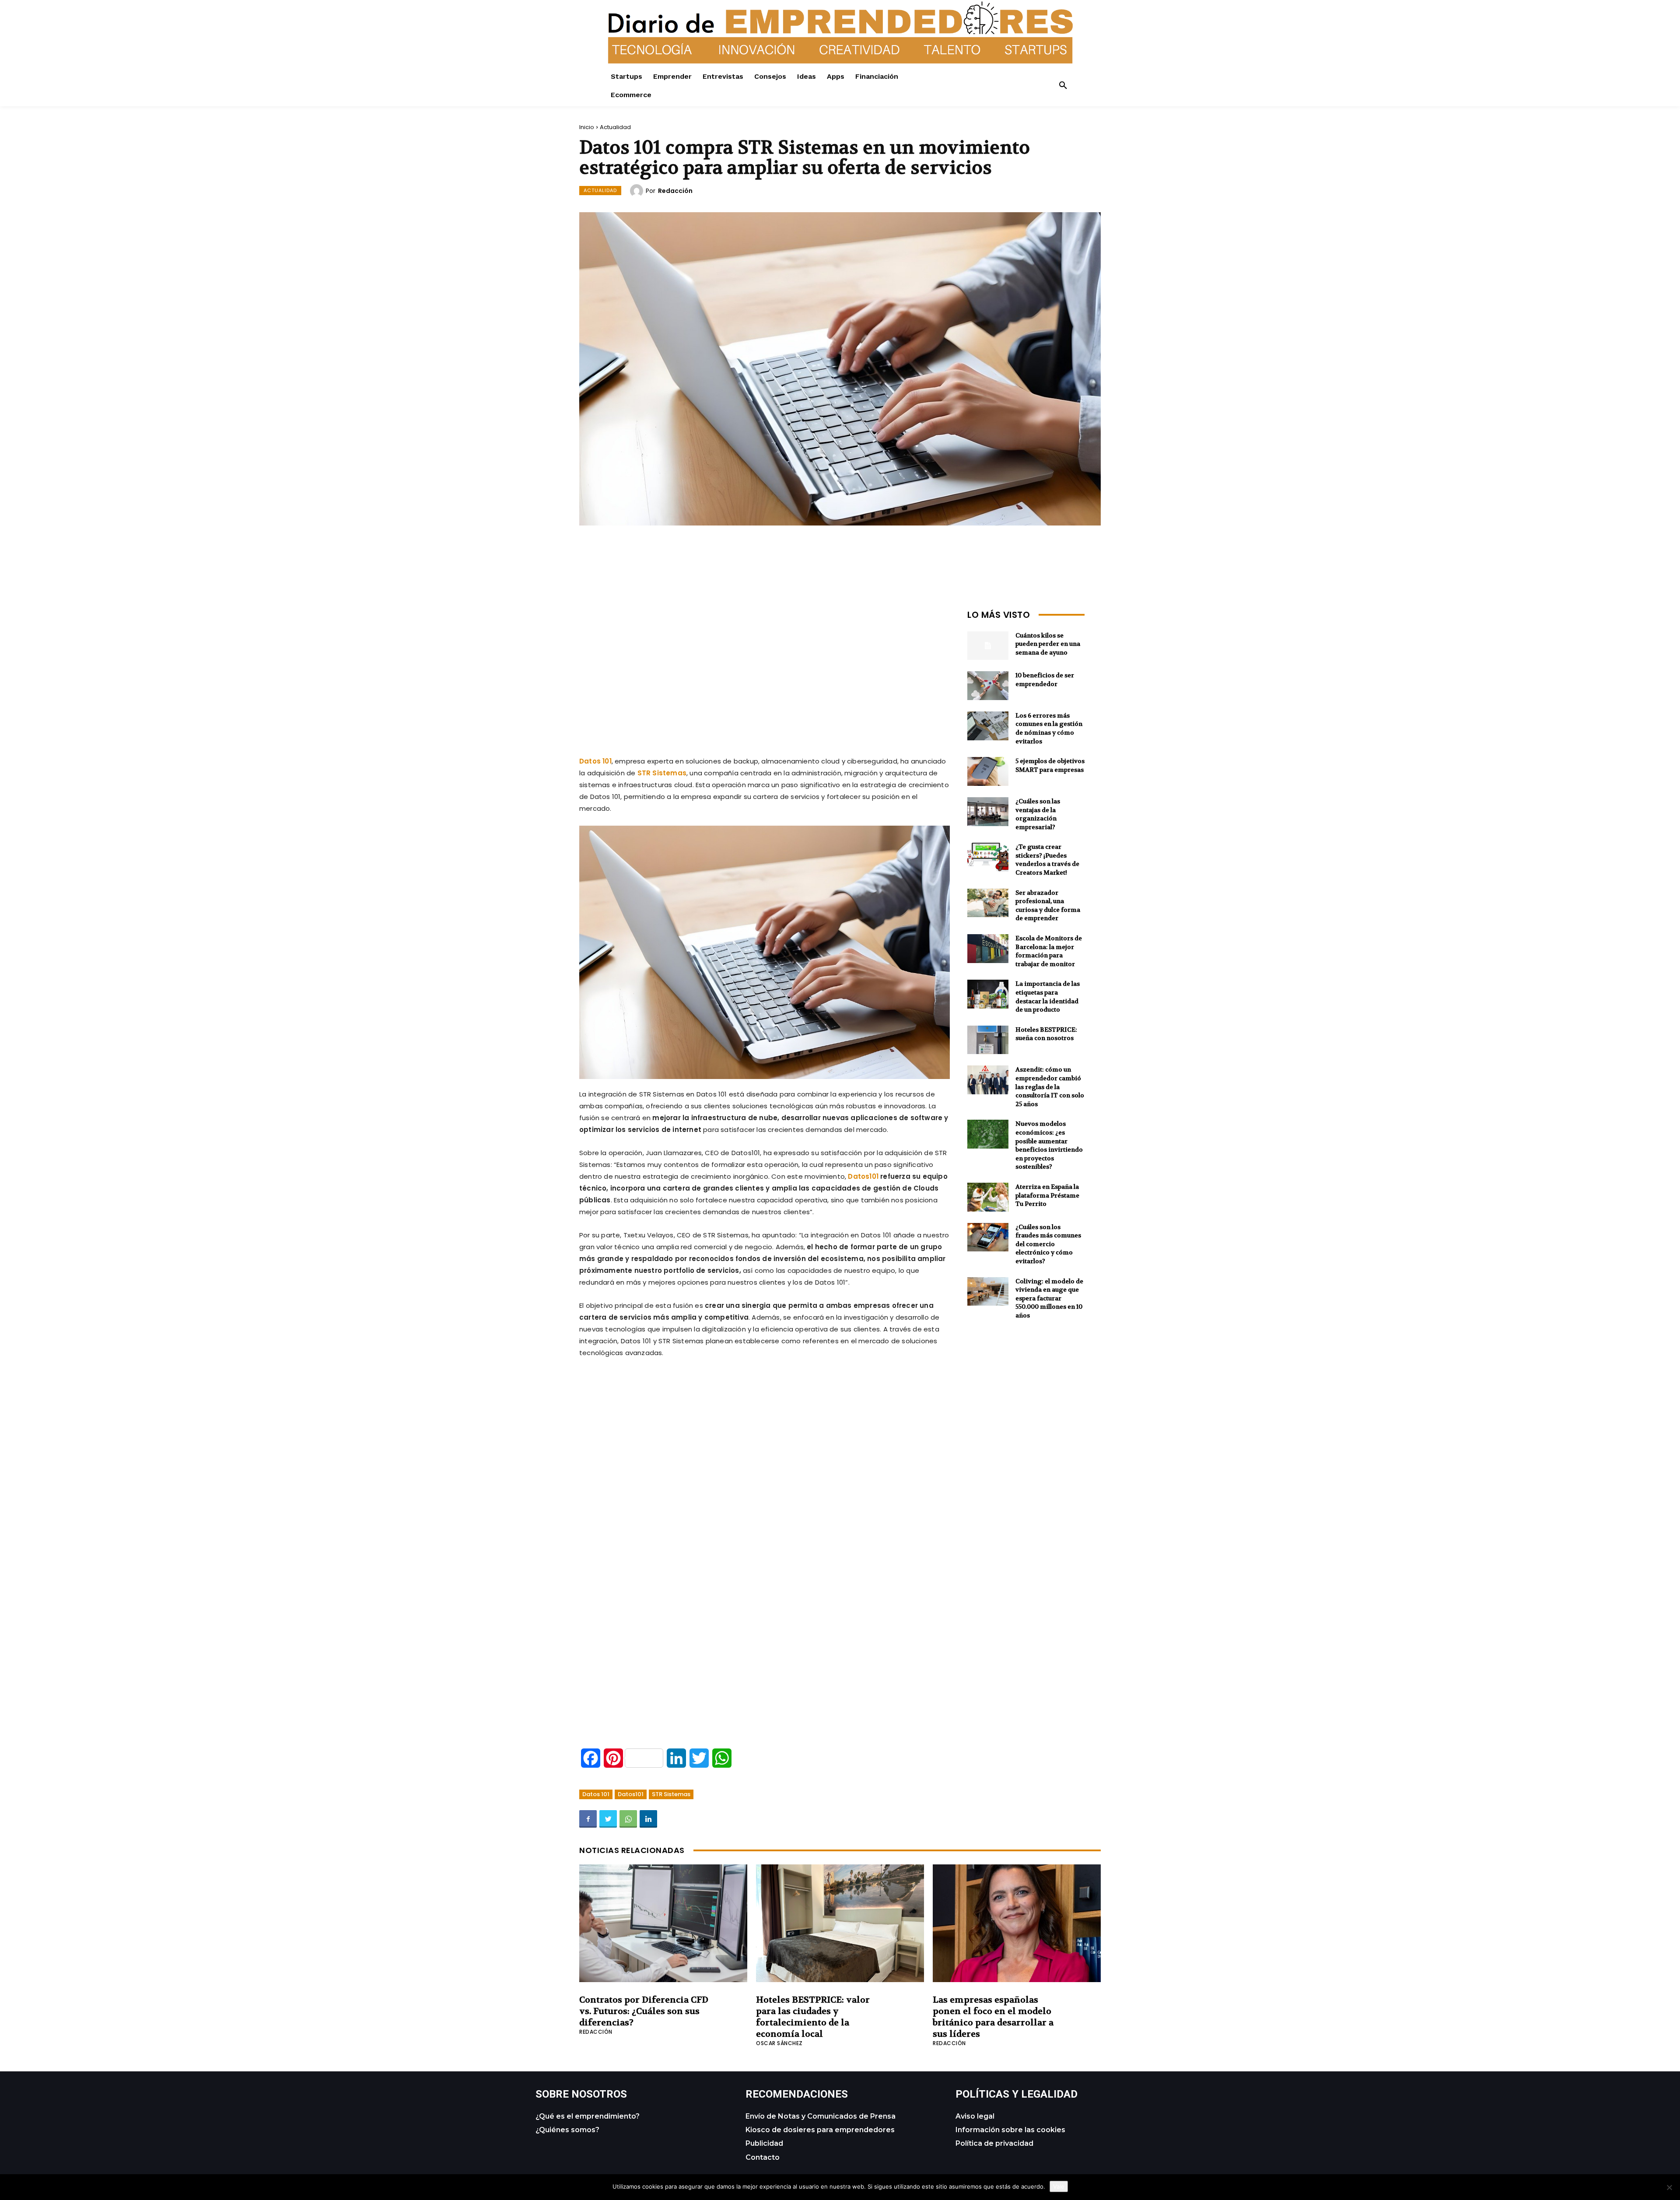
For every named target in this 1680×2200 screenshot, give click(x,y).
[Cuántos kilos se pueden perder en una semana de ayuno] (988, 646)
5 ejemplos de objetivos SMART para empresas (1050, 765)
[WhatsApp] (628, 1819)
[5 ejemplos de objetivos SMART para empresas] (988, 771)
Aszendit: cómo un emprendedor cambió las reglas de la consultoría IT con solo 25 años (1050, 1086)
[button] (1063, 86)
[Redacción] (638, 191)
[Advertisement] (765, 667)
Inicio (587, 127)
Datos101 (631, 1794)
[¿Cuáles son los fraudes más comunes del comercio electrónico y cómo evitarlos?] (988, 1237)
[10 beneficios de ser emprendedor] (988, 686)
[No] (1669, 2187)
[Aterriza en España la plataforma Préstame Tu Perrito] (988, 1197)
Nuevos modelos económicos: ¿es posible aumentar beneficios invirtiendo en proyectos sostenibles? (1049, 1145)
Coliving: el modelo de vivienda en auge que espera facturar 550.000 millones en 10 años (1049, 1298)
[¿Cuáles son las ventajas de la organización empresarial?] (988, 812)
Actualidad (615, 127)
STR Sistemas (671, 1794)
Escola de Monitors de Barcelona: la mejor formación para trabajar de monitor (1049, 951)
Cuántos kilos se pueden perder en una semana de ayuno (1048, 644)
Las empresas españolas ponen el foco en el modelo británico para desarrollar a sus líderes (993, 2017)
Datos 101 (596, 1794)
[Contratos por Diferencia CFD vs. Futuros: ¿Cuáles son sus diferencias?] (663, 1923)
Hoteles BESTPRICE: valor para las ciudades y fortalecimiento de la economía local (813, 2017)
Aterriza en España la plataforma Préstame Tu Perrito (1047, 1195)
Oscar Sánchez (779, 2043)
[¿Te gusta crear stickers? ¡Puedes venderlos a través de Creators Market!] (988, 857)
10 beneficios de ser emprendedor (1045, 680)
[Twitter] (608, 1819)
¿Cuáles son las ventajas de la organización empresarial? (1038, 814)
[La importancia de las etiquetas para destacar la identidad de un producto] (988, 994)
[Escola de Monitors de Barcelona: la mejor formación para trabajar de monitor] (988, 949)
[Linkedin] (648, 1819)
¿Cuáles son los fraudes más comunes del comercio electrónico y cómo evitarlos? (1048, 1244)
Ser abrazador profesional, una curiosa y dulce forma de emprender (1048, 906)
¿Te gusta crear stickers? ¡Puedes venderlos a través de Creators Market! (1047, 860)
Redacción (675, 191)
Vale (1059, 2186)
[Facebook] (588, 1819)
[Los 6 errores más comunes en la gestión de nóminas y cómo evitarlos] (988, 726)
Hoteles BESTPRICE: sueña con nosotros (1046, 1034)
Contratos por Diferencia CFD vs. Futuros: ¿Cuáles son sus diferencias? (644, 2011)
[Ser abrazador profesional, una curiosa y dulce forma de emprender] (988, 903)
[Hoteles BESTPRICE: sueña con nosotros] (988, 1040)
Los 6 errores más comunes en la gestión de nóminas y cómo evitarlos (1049, 728)
